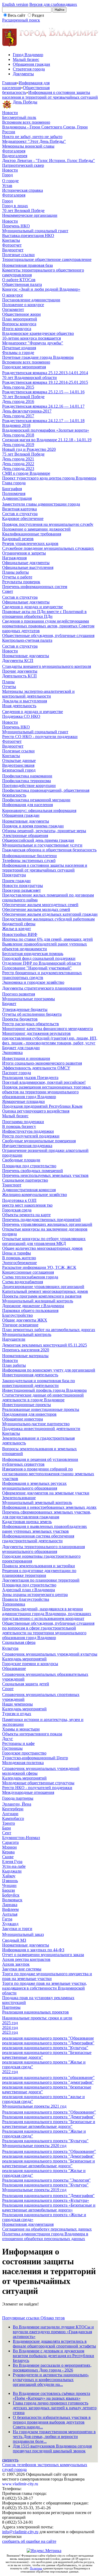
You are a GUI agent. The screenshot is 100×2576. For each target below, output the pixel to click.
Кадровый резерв (18, 539)
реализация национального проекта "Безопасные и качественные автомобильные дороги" (49, 2163)
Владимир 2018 (16, 425)
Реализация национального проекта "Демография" (48, 2117)
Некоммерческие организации (30, 215)
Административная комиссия (29, 1190)
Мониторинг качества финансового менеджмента (47, 1029)
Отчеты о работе (17, 577)
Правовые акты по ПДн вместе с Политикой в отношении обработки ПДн (44, 614)
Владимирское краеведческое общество (38, 333)
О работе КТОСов (19, 280)
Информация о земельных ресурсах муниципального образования (34, 1486)
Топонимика (14, 1604)
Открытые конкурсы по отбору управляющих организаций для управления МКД (44, 1241)
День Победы (25, 102)
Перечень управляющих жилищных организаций (47, 1224)
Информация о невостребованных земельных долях (49, 1507)
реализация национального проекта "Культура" (45, 2048)
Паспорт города (17, 1073)
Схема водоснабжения (23, 1282)
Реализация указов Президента (30, 1077)
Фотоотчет (12, 245)
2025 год (10, 2023)
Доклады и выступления (25, 701)
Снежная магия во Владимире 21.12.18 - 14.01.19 (47, 440)
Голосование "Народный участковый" (37, 968)
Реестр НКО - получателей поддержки (37, 1788)
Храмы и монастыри (21, 1729)
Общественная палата (22, 284)
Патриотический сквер (23, 165)
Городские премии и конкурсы (30, 1664)
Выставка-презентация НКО (28, 235)
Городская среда (17, 1210)
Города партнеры (18, 1798)
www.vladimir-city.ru (20, 2484)
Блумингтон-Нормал (21, 1838)
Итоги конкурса (17, 329)
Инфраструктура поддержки (28, 1131)
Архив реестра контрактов (26, 1959)
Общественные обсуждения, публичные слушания (48, 635)
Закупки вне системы (22, 1969)
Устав (7, 186)
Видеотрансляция (18, 765)
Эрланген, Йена (17, 1804)
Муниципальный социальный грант (35, 231)
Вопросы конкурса (19, 324)
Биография (12, 489)
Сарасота (10, 1842)
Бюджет (9, 1004)
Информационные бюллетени (29, 856)
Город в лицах (15, 206)
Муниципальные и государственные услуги (42, 845)
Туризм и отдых (17, 1714)
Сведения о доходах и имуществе (33, 607)
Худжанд (10, 1924)
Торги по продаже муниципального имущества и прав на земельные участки (47, 1976)
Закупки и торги (17, 1929)
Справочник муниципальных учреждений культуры (50, 1654)
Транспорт (12, 1185)
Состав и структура (20, 514)
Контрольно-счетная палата (27, 640)
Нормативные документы (26, 656)
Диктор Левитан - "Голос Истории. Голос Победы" (49, 161)
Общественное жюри (21, 314)
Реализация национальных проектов (35, 2012)
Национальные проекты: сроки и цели (37, 2018)
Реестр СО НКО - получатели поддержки (40, 737)
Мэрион (9, 1847)
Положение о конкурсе (23, 305)
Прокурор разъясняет (21, 890)
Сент (7, 1833)
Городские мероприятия (24, 367)
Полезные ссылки (18, 255)
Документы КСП (18, 660)
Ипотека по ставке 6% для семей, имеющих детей (47, 939)
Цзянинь (10, 1881)
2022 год (10, 2072)
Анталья (10, 1914)
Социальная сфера (19, 1642)
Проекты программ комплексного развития (42, 1296)
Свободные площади (21, 1160)
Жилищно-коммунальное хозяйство (35, 1195)
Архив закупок (16, 1964)
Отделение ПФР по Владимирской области (42, 963)
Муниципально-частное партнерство (36, 1424)
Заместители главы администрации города (41, 504)
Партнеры (11, 2007)
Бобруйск (11, 1895)
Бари (7, 1828)
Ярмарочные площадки (23, 1101)
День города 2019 (18, 445)
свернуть (10, 2460)
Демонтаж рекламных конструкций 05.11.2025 (45, 1345)
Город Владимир (28, 55)
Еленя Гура (12, 1862)
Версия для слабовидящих (53, 4)
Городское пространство (24, 1753)
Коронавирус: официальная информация (39, 810)
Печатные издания (19, 348)
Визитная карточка (19, 509)
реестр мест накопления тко (27, 1205)
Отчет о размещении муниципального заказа (43, 1955)
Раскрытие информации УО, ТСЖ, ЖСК (39, 1267)
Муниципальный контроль (27, 1334)
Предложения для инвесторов (29, 1414)
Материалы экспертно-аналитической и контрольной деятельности (38, 694)
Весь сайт (17, 15)
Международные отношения (28, 1792)
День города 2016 (18, 401)
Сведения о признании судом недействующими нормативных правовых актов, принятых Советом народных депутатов (48, 626)
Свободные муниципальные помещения (39, 1141)
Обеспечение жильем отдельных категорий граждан (50, 914)
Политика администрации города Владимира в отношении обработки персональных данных (45, 2236)
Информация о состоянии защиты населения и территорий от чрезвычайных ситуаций (50, 95)
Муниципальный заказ (23, 1934)
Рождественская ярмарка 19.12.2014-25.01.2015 (45, 382)
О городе (10, 181)
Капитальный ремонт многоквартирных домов (45, 1291)
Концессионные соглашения (28, 1272)
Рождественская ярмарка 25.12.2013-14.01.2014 (45, 373)
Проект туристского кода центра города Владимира (49, 478)
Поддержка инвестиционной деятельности (41, 1429)
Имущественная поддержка (27, 1146)
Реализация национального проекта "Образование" (49, 2112)
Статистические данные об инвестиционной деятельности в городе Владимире (43, 1397)
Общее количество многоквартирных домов (42, 1248)
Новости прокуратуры (23, 885)
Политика (36, 2568)
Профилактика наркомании (27, 776)
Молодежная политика (23, 1763)
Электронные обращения (25, 835)
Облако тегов (53, 2318)
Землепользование (19, 1498)
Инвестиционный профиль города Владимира (44, 1390)
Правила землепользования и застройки (39, 1566)
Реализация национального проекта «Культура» (46, 2200)
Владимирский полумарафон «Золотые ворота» (46, 430)
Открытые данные (19, 760)
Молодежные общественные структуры (38, 1783)
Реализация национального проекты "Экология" (46, 2180)
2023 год (10, 2032)
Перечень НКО (16, 226)
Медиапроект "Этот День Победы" (34, 141)
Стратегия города (29, 69)
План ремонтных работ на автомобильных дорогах (49, 1330)
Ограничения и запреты (24, 553)
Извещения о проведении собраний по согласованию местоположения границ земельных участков (48, 1474)
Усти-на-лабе (14, 1866)
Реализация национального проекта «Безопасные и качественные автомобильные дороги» (49, 2208)
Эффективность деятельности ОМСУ (36, 1068)
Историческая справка (23, 190)
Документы (23, 74)
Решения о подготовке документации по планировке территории (39, 1573)
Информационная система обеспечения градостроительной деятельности (38, 1538)
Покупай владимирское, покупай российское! (44, 1082)
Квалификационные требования (32, 534)
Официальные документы (26, 563)
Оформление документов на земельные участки (46, 1493)
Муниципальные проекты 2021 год (34, 2106)
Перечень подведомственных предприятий (41, 1220)
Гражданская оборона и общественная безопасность (49, 850)
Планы (8, 682)
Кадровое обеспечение (23, 518)
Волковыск (12, 1900)
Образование (14, 1668)
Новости (10, 113)
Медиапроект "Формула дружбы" (33, 343)
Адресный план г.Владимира (29, 1590)
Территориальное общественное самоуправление (47, 259)
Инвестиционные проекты (27, 1405)
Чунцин (9, 1885)
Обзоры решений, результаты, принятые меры (44, 831)
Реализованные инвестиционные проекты (41, 1409)
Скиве (8, 1857)
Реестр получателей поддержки (31, 1136)
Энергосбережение (19, 1263)
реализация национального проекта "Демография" (48, 2043)
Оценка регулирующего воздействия (36, 1111)
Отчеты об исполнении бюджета (32, 1014)
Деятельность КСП (19, 676)
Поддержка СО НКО (21, 716)
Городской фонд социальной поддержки (39, 958)
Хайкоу (9, 1876)
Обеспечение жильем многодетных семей (40, 905)
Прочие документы (20, 671)
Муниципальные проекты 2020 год (34, 2146)
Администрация (17, 498)
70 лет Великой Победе (23, 211)
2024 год (10, 2027)
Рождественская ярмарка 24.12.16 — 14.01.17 (43, 406)
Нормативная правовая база (27, 265)
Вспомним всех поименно (26, 122)
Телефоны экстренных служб (29, 860)
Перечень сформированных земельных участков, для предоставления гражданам (47, 1514)
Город (7, 175)
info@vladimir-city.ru (20, 2532)
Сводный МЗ (14, 1940)
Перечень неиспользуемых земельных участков (45, 1175)
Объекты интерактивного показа (32, 1734)
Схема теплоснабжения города (30, 1277)
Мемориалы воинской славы (28, 146)
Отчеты (9, 687)
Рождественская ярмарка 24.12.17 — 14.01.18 (43, 421)
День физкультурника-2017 (27, 411)
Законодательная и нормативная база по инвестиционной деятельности (39, 1383)
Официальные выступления (28, 567)
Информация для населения (27, 805)
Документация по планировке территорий (41, 1580)
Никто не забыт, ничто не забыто (32, 137)
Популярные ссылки (21, 2318)
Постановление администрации (31, 300)
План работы (14, 1365)
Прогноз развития (19, 994)
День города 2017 (18, 416)
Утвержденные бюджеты (25, 1009)
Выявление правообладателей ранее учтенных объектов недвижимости (45, 946)
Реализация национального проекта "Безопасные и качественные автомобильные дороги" (49, 2124)
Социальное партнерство (25, 1180)
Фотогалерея (14, 151)
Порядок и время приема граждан (33, 826)
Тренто (9, 1823)
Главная (9, 83)
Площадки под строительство (29, 1166)
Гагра (7, 1919)
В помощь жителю (19, 1258)
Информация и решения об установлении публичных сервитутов (40, 1462)
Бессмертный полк (19, 117)
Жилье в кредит (17, 929)
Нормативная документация (28, 2224)
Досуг (8, 1739)
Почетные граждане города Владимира (38, 357)
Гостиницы (12, 1748)
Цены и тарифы (17, 1253)
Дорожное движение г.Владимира (33, 1306)
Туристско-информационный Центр (35, 1758)
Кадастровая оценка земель (27, 1522)
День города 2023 (18, 468)
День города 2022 (18, 464)
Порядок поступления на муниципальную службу (48, 524)
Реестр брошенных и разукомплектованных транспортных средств (42, 975)
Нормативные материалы (25, 1356)
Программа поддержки (23, 1122)
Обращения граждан (31, 64)
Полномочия (14, 493)
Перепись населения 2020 (26, 1350)
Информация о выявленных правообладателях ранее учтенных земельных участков (45, 1529)
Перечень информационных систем (35, 587)
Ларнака (10, 1905)
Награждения (14, 558)
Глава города (14, 483)
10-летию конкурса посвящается (31, 338)
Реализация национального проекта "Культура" (45, 2141)
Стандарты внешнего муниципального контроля (47, 666)
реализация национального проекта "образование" (48, 2077)
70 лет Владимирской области (29, 378)
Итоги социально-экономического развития (42, 1063)
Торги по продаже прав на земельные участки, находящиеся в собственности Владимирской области (45, 1988)
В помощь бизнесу (19, 1126)
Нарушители (14, 1339)
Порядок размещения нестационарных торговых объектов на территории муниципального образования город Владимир (47, 1092)
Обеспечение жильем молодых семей (36, 909)
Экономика (12, 1053)
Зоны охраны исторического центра (35, 1595)
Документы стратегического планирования (42, 988)
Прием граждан (16, 881)
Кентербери (13, 1809)
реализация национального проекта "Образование (48, 2038)
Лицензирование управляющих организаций (43, 1287)
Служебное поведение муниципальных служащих (48, 548)
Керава (8, 1852)
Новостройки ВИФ (20, 934)
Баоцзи (9, 1890)
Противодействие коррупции (29, 785)
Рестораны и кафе (18, 1743)
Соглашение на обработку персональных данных (47, 2229)
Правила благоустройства (26, 1599)
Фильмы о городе (18, 353)
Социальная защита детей (26, 1684)
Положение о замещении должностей (36, 529)
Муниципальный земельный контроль (37, 1502)
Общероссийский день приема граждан (38, 840)
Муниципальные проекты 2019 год (34, 2190)
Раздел (38, 15)
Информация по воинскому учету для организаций (49, 1370)
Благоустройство (17, 1315)
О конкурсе (13, 295)
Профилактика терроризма (27, 781)
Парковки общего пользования (30, 1310)
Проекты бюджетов (20, 1019)
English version (15, 4)
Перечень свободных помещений (33, 1171)
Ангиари (10, 1814)
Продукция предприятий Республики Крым (42, 1106)
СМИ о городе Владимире (26, 473)
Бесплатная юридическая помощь (33, 954)
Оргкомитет (13, 309)
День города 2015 (18, 387)
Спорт (8, 1689)
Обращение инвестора (23, 1419)
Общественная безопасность (26, 90)
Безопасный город (19, 770)
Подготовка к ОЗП (19, 1200)
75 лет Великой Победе (23, 454)
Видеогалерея (15, 156)
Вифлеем (10, 1909)
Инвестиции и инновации (26, 1058)
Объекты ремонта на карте (26, 1215)
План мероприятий (20, 319)
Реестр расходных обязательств (31, 1024)
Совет (8, 591)
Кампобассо (13, 1818)
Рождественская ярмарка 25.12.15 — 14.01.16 (43, 392)
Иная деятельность (19, 706)
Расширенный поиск (21, 20)
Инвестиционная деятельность (30, 1375)
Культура (10, 1648)
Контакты (11, 240)
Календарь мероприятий (24, 1659)
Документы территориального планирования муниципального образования (43, 1549)
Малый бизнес (26, 59)
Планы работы (15, 572)
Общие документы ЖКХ (25, 1320)
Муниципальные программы (29, 999)
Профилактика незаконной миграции (36, 800)
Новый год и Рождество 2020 (29, 449)
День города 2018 (18, 435)
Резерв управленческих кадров (30, 543)
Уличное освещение (20, 1325)
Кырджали (12, 1871)
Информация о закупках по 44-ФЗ (33, 1950)
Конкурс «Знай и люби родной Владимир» (41, 289)
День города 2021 (18, 459)
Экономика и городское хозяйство (33, 982)
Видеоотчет (13, 250)
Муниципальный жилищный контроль (38, 1301)
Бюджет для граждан (21, 1048)
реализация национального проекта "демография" (48, 2082)
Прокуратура (14, 875)
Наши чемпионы (17, 1704)
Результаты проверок (21, 582)
